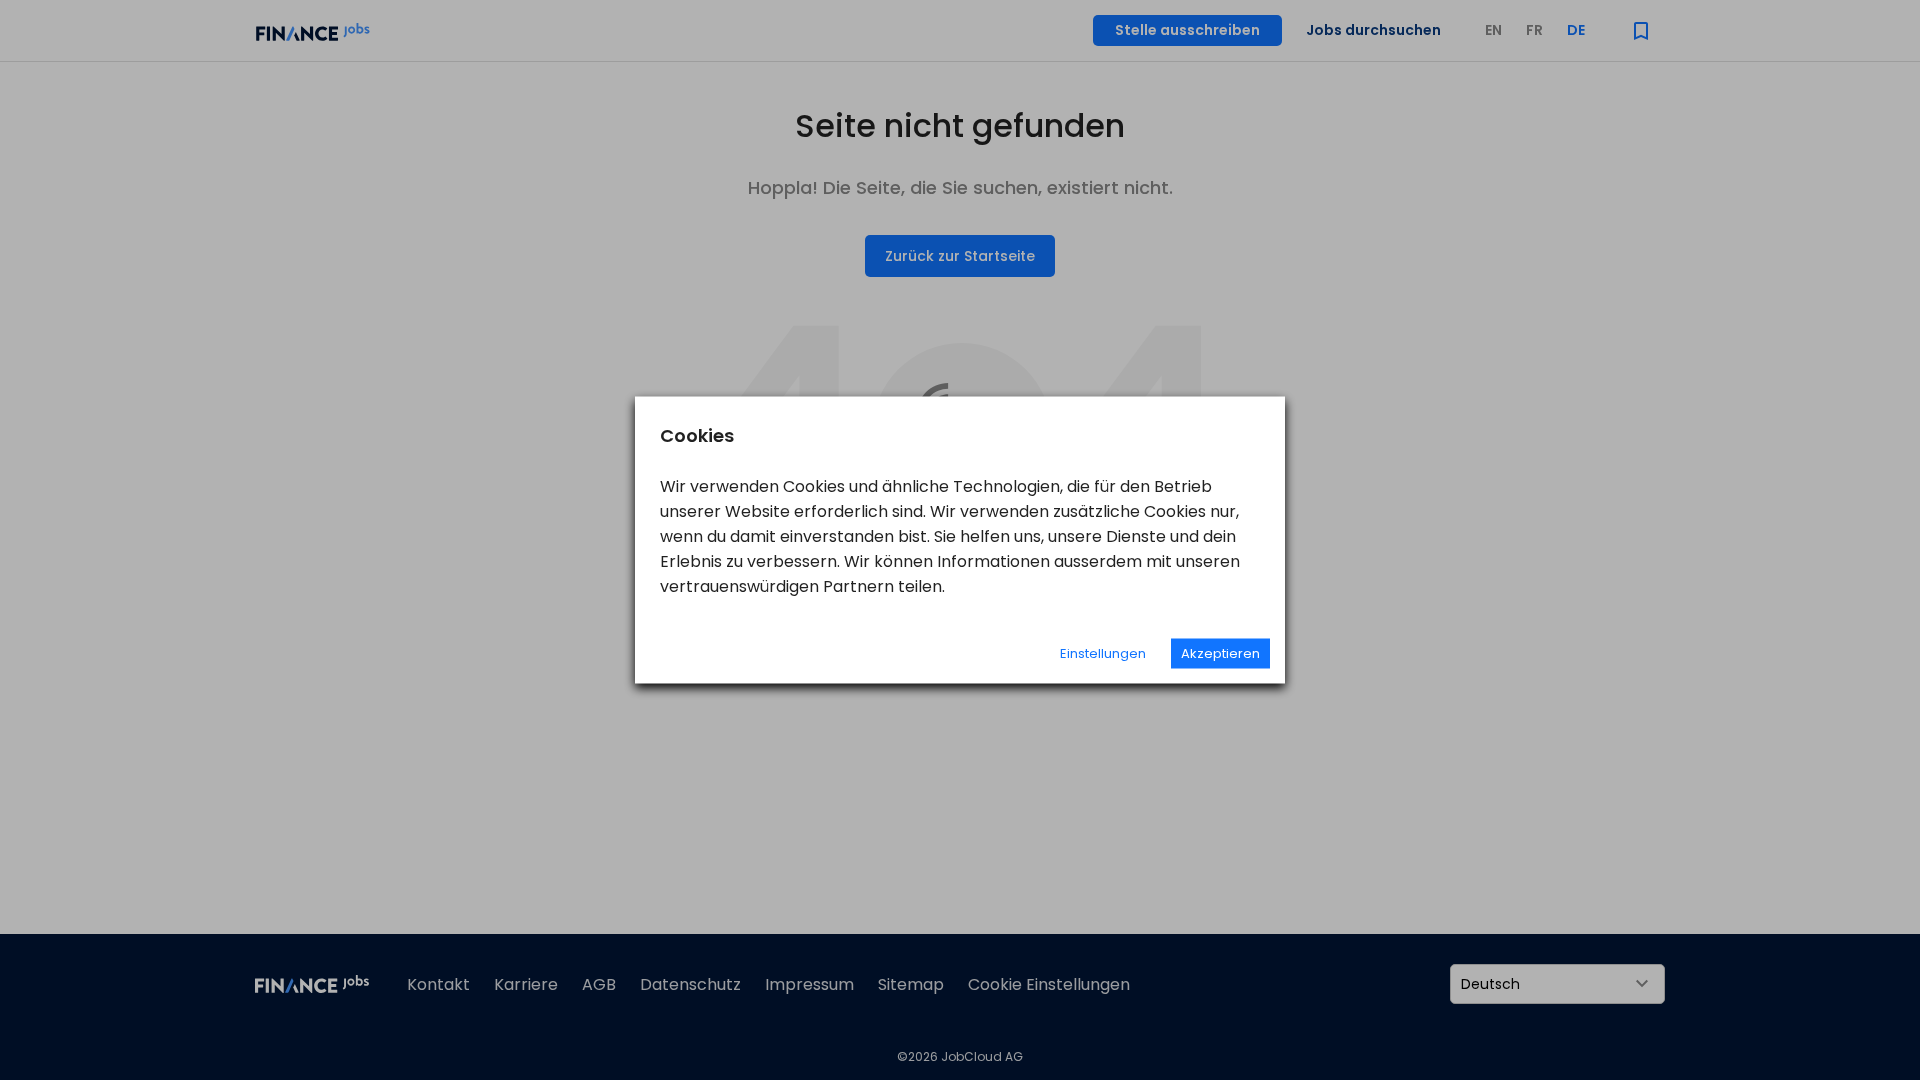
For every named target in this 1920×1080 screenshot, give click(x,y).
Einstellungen (1103, 653)
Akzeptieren (1220, 653)
